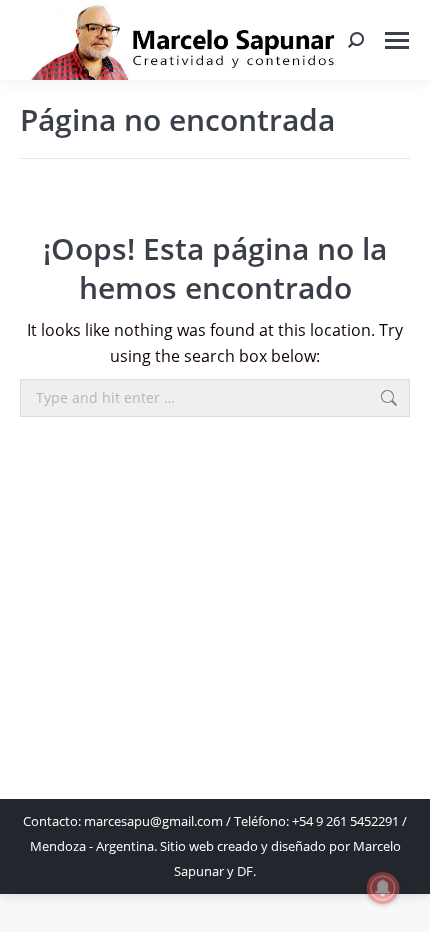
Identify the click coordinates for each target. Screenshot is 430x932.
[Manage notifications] (383, 888)
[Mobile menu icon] (397, 40)
